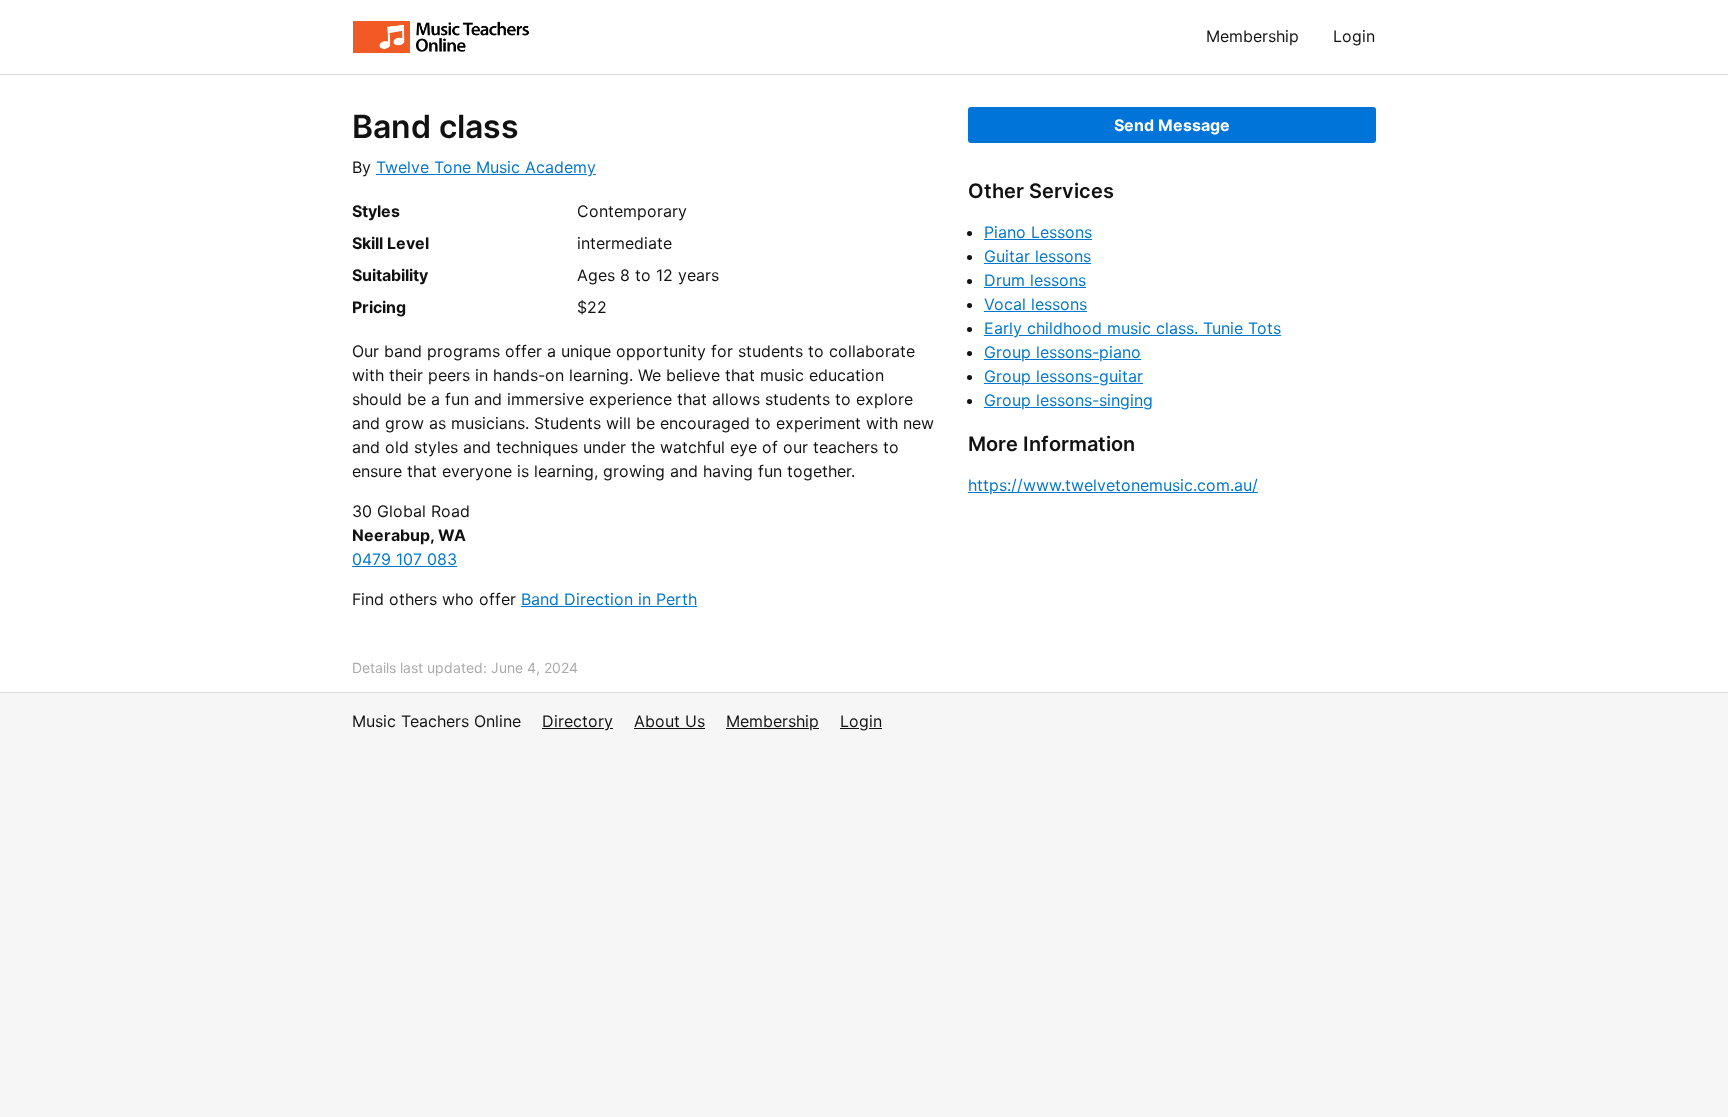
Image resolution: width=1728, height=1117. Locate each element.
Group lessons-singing (1068, 400)
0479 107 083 (404, 559)
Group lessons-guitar (1063, 376)
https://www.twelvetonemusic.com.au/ (1113, 485)
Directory (577, 721)
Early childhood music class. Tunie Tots (1132, 328)
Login (1354, 36)
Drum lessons (1035, 280)
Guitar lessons (1037, 256)
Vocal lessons (1035, 304)
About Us (669, 721)
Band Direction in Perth (609, 599)
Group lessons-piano (1062, 352)
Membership (1252, 36)
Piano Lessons (1038, 232)
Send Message (1172, 125)
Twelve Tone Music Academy (486, 167)
